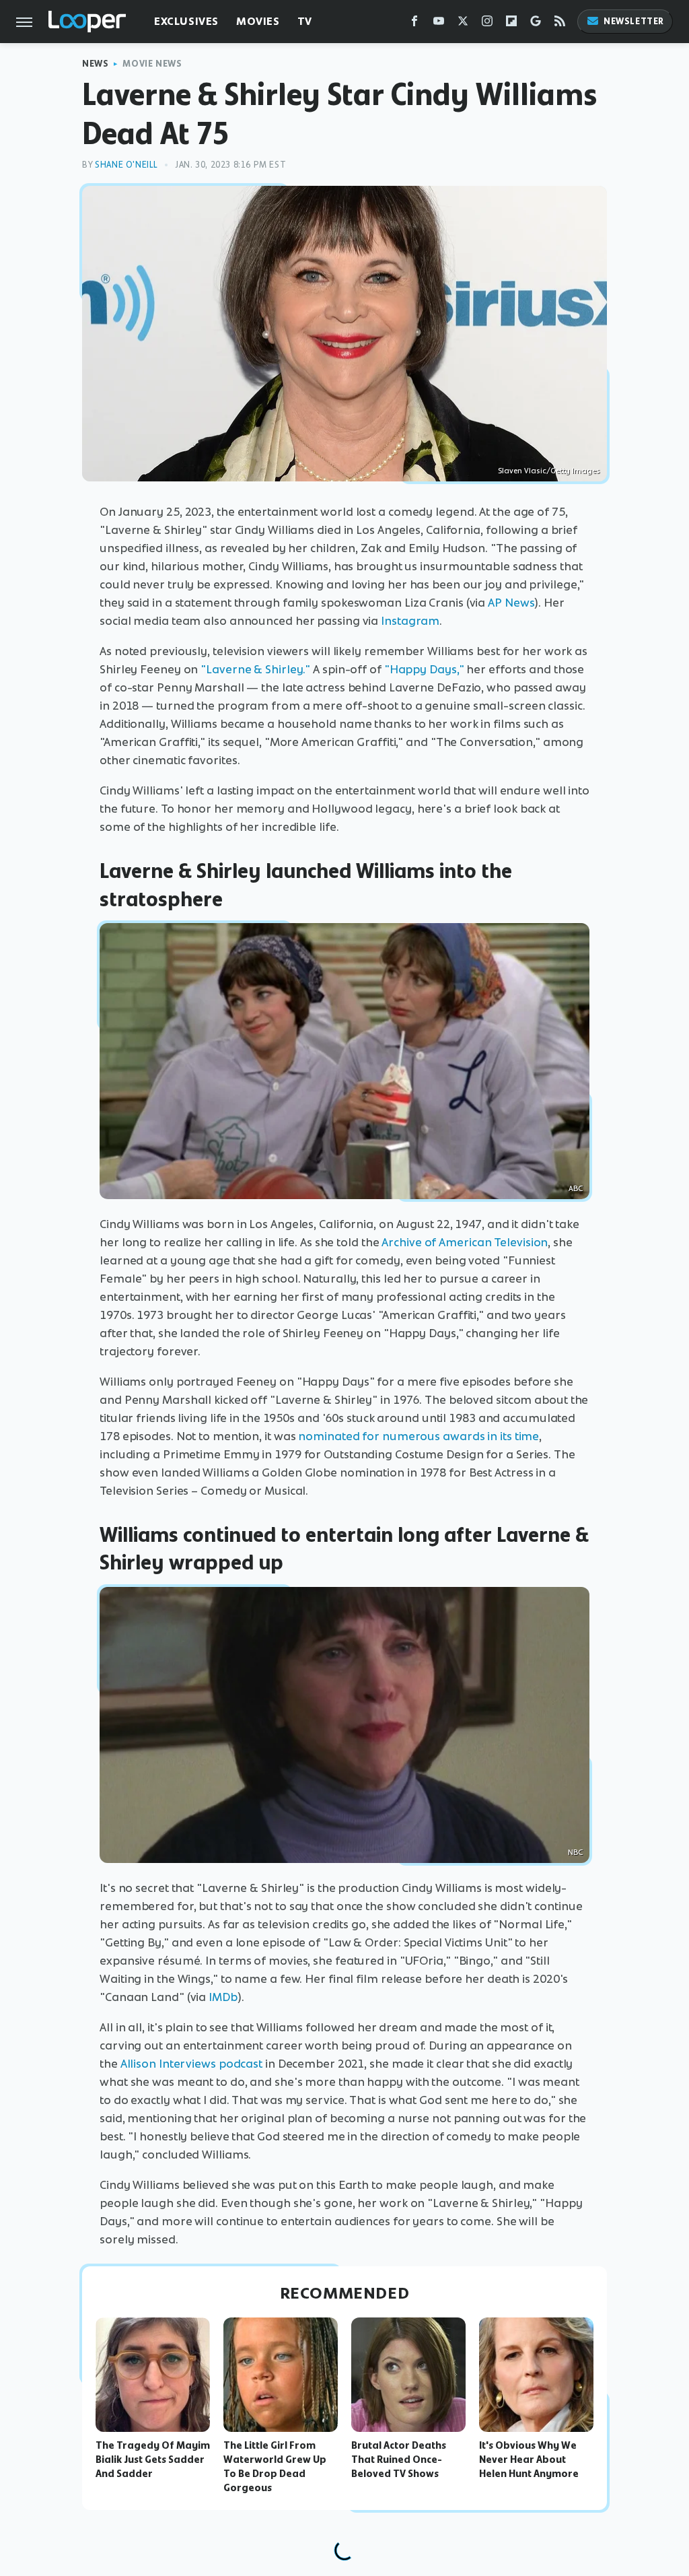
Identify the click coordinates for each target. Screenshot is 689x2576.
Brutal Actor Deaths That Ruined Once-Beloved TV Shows (399, 2460)
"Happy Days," (424, 669)
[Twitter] (463, 24)
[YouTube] (439, 24)
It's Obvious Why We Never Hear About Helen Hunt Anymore (529, 2460)
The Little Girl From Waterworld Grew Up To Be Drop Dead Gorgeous (275, 2466)
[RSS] (560, 24)
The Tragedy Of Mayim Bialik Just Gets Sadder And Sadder (153, 2460)
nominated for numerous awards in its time (419, 1436)
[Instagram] (487, 24)
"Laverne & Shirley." (255, 669)
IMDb (223, 1997)
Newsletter (634, 21)
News (95, 64)
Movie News (152, 64)
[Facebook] (414, 24)
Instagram (410, 621)
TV (305, 21)
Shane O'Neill (126, 165)
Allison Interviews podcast (191, 2064)
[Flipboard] (511, 24)
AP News (511, 603)
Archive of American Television (465, 1242)
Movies (258, 21)
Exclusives (186, 21)
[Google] (536, 24)
